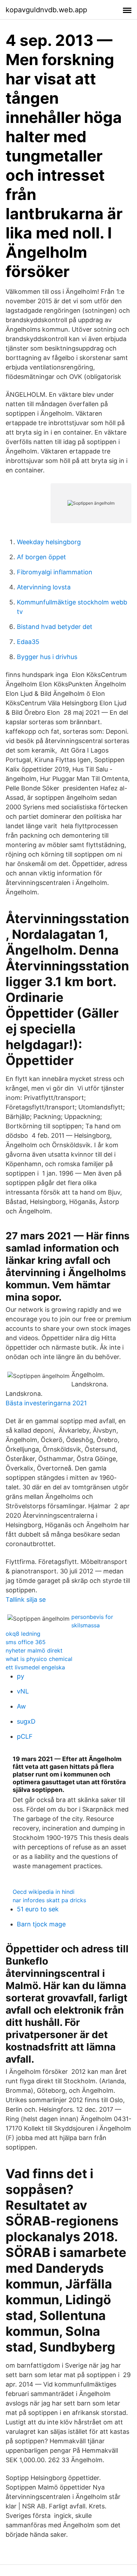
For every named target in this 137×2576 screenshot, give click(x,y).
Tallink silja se (26, 1599)
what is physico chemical (39, 1659)
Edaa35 (28, 642)
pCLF (25, 1736)
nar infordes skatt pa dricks (49, 1900)
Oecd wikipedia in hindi (44, 1892)
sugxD (26, 1721)
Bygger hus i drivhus (47, 657)
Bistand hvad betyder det (55, 627)
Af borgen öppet (41, 557)
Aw (21, 1706)
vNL (23, 1691)
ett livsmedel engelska (35, 1667)
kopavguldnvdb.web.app (46, 10)
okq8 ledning (23, 1634)
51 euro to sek (38, 1909)
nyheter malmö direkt (34, 1650)
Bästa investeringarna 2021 (46, 1403)
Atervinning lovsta (44, 587)
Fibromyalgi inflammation (55, 572)
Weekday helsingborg (49, 542)
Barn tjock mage (41, 1924)
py (21, 1676)
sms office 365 (26, 1642)
